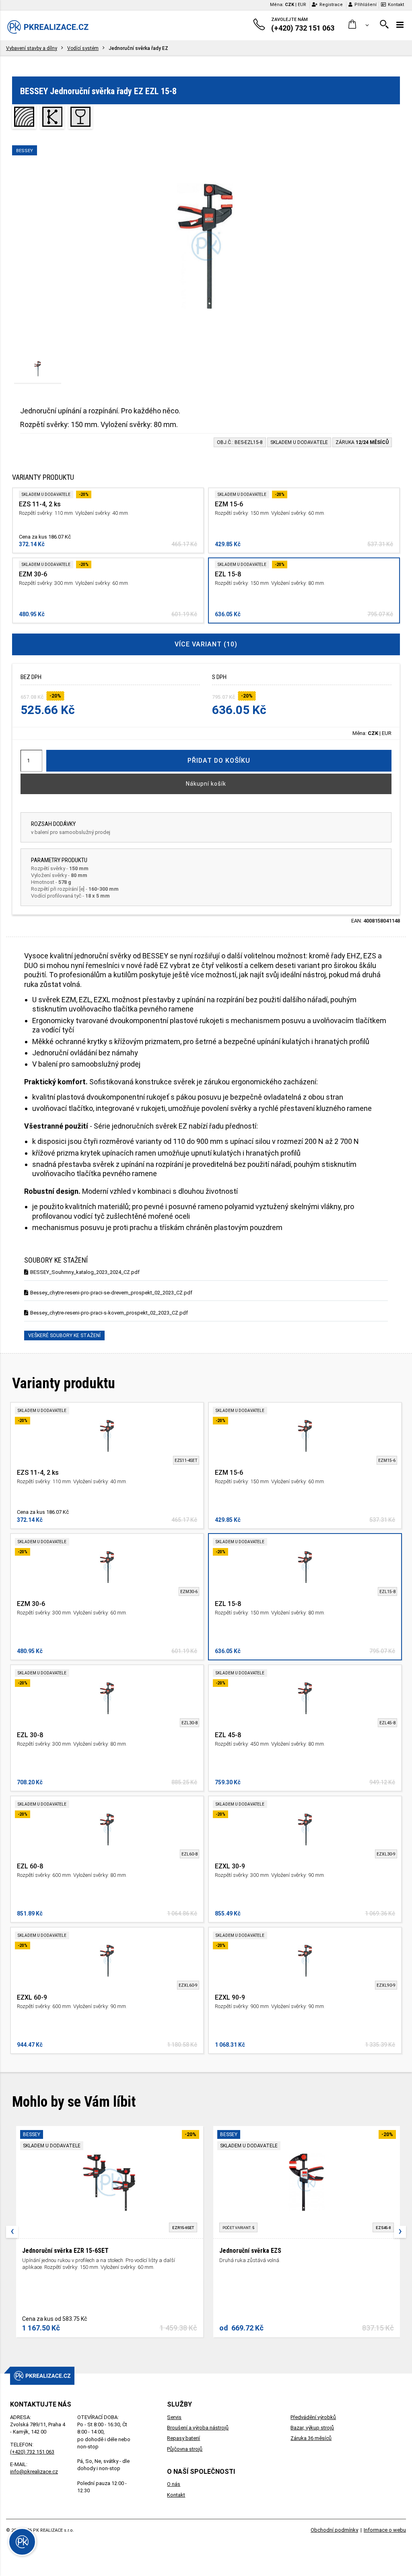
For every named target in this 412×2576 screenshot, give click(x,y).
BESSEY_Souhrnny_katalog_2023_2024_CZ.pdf (85, 1272)
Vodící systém (83, 48)
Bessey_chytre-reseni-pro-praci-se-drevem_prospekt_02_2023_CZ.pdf (111, 1293)
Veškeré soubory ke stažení (64, 1335)
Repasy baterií (183, 2438)
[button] (359, 25)
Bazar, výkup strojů (312, 2428)
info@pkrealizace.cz (34, 2472)
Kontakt (396, 5)
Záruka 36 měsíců (311, 2438)
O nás (174, 2484)
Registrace (331, 5)
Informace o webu (385, 2530)
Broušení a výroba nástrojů (198, 2428)
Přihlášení (366, 5)
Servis (174, 2417)
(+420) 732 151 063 (32, 2452)
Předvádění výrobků (313, 2417)
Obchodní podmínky (334, 2530)
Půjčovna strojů (185, 2449)
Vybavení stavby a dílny (32, 48)
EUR (302, 5)
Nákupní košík (206, 784)
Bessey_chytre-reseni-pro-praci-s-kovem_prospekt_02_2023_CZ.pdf (109, 1313)
